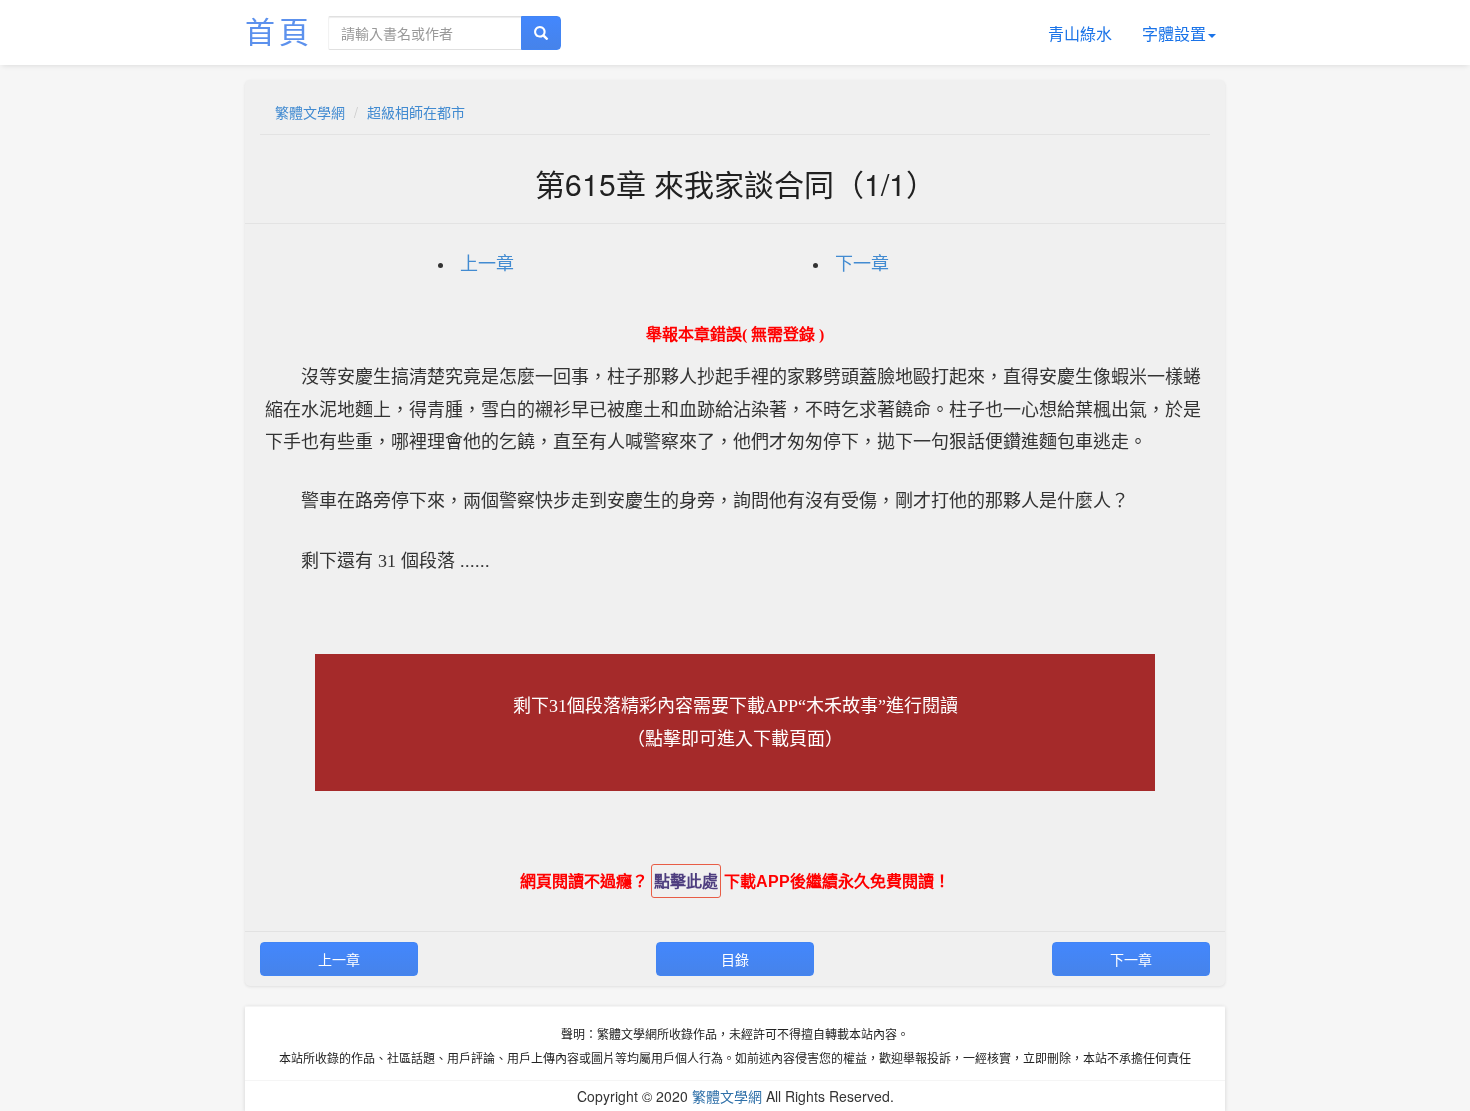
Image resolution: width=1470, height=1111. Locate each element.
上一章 (487, 264)
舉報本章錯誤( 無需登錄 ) (735, 334)
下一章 (862, 264)
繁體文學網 (310, 112)
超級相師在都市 (416, 112)
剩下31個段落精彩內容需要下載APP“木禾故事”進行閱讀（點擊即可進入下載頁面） (735, 722)
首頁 (279, 30)
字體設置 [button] (1174, 33)
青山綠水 (1080, 33)
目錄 (735, 959)
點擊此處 (686, 881)
